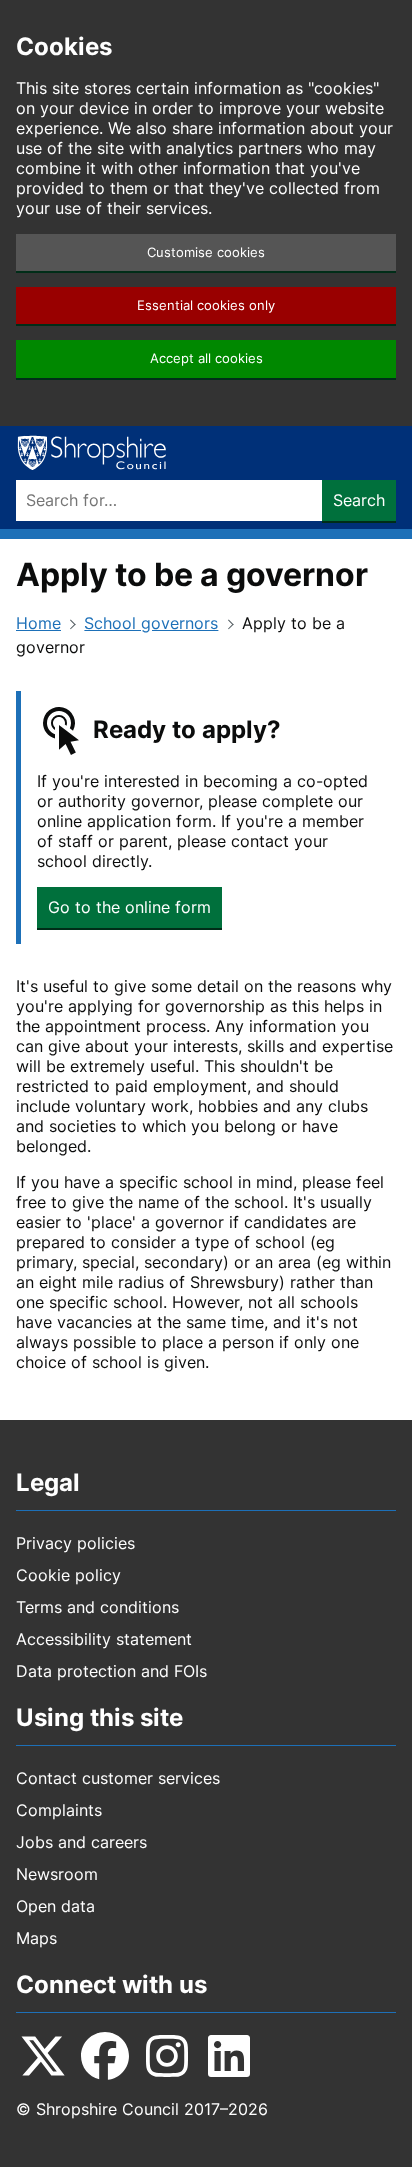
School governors (151, 623)
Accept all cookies (206, 358)
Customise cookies (206, 252)
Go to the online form (129, 907)
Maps (36, 1938)
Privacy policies (75, 1543)
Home (38, 623)
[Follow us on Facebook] (105, 2056)
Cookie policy (68, 1575)
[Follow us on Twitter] (43, 2056)
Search (359, 500)
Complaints (59, 1810)
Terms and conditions (97, 1607)
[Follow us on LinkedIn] (229, 2056)
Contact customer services (118, 1778)
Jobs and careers (81, 1842)
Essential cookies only (206, 305)
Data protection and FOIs (111, 1671)
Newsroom (57, 1874)
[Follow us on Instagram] (167, 2056)
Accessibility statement (104, 1639)
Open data (55, 1906)
